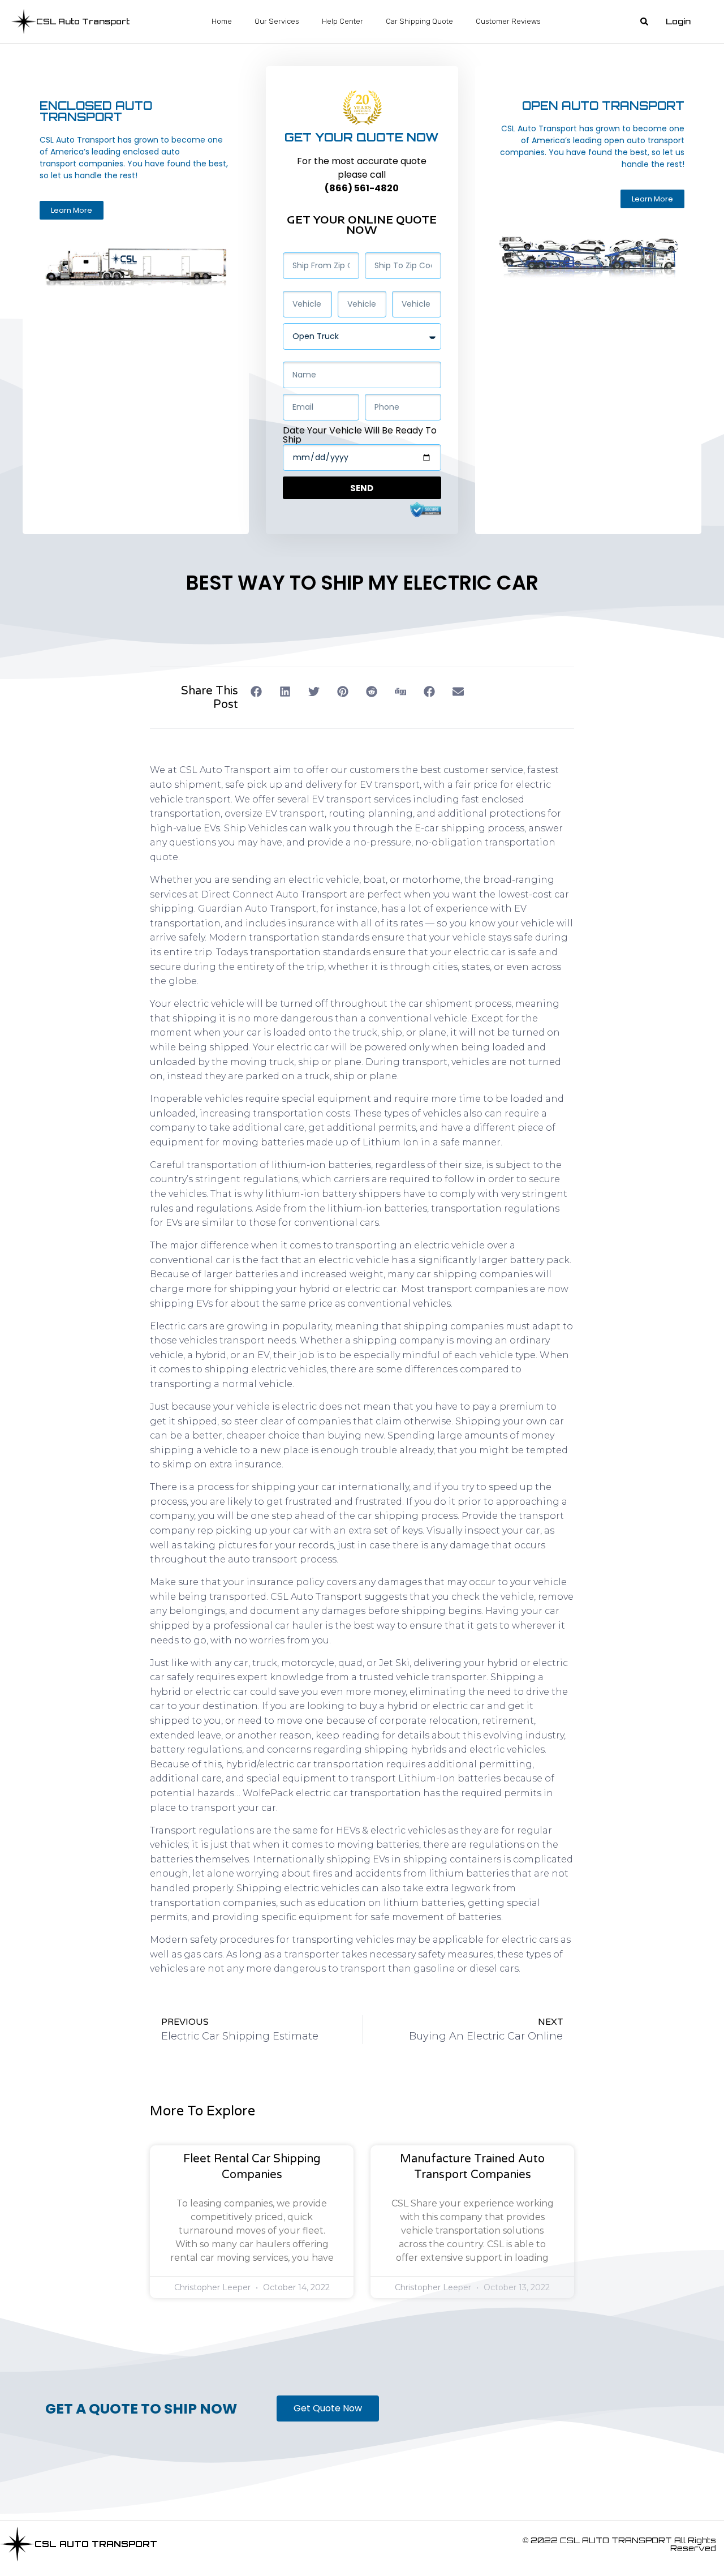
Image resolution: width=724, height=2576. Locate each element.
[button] (644, 22)
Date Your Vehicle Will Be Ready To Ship (360, 435)
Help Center (342, 21)
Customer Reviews (508, 21)
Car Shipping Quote (419, 21)
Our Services (277, 21)
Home (222, 21)
